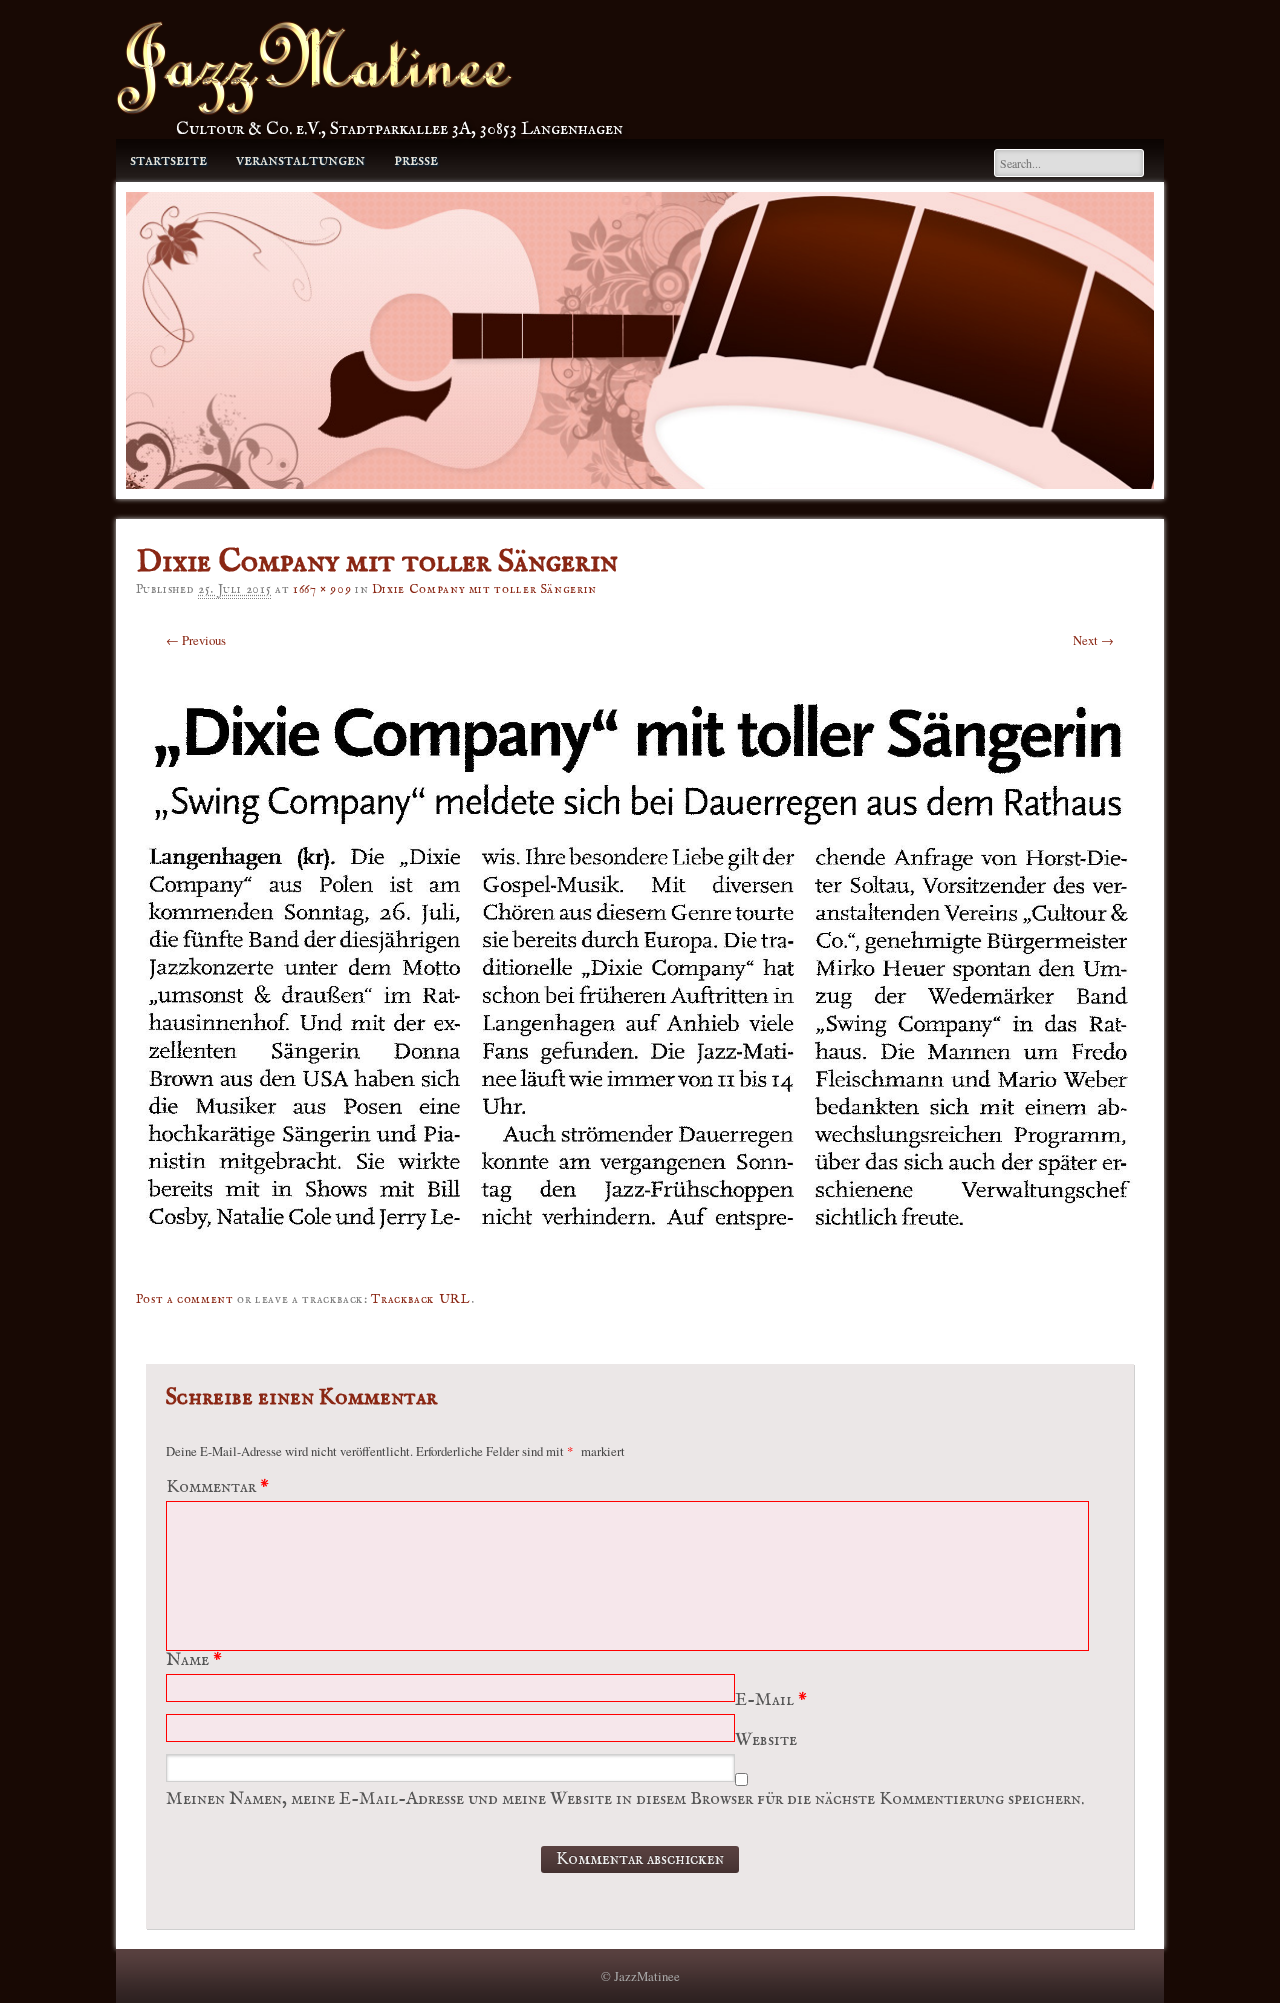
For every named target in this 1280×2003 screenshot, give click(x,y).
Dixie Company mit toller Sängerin (484, 589)
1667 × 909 (322, 589)
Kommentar (217, 1487)
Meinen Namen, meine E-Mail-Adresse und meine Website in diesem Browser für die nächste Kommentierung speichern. (625, 1799)
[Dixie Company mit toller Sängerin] (640, 1259)
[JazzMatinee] (314, 110)
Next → (1093, 640)
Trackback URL (420, 1299)
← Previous (196, 640)
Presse (416, 160)
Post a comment (185, 1299)
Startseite (168, 160)
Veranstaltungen (300, 160)
